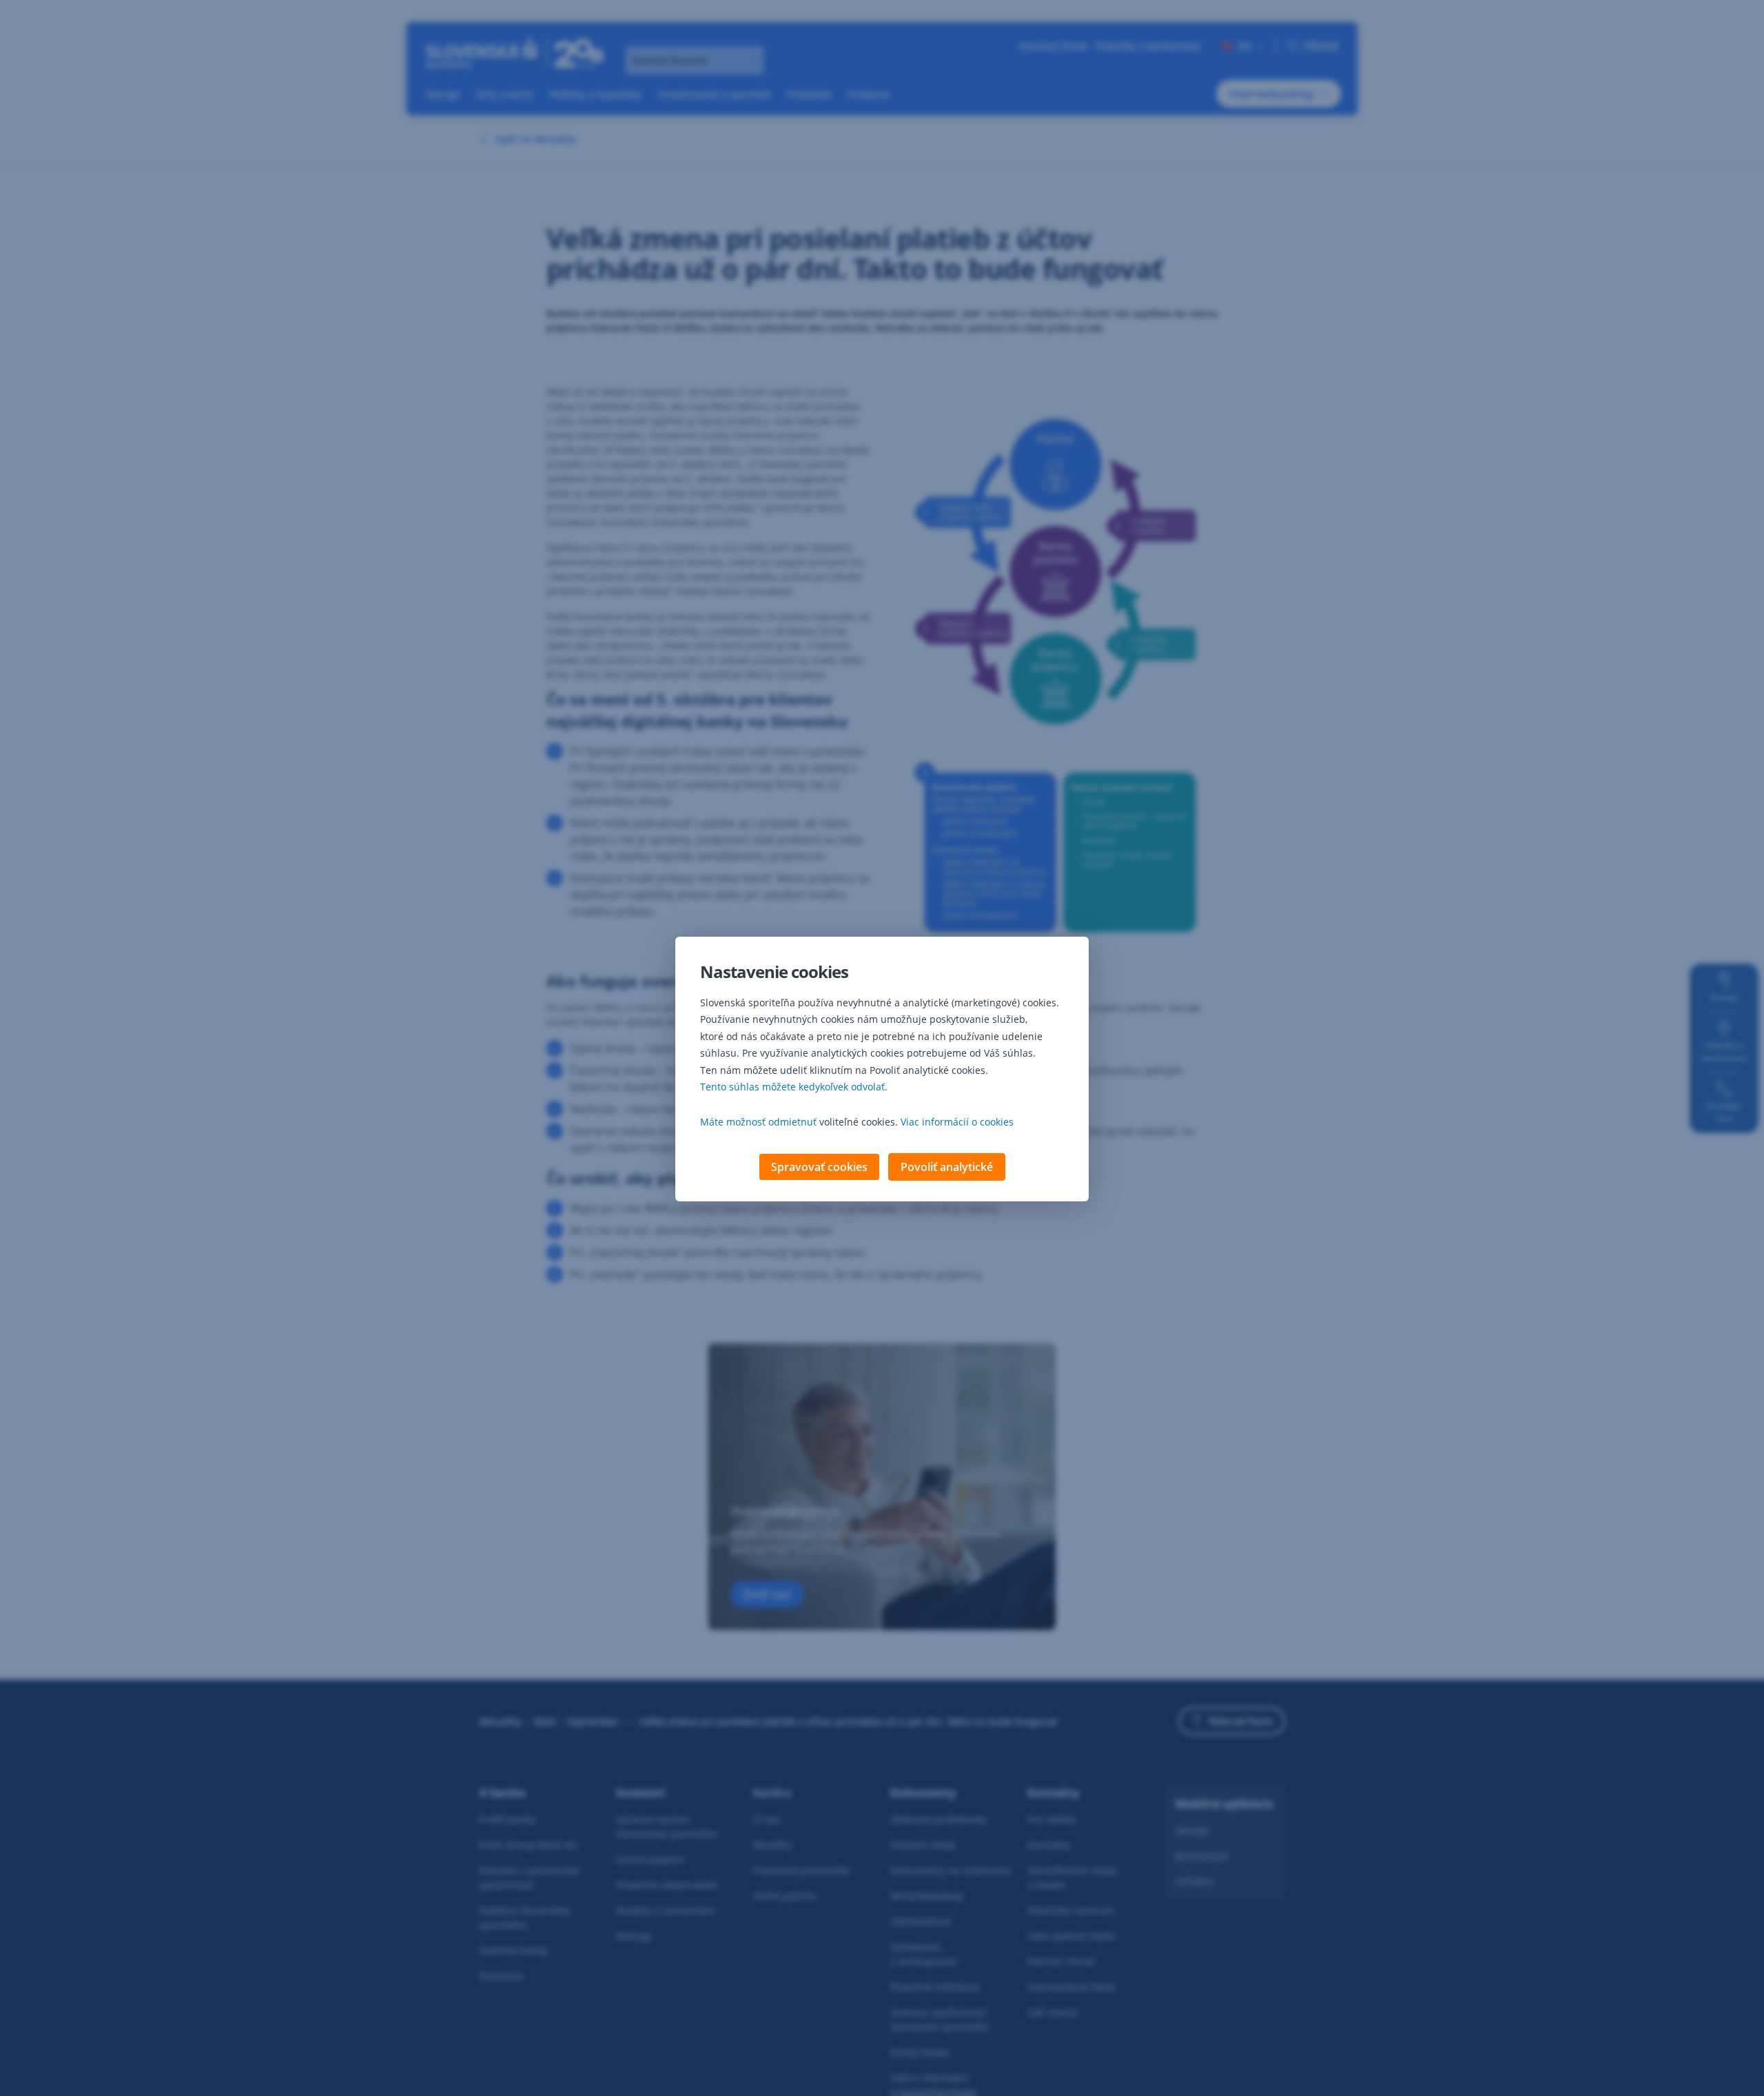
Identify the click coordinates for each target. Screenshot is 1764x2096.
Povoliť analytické (947, 1167)
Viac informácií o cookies (957, 1122)
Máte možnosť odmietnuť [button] (758, 1122)
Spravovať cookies (819, 1167)
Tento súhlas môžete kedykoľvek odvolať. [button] (794, 1087)
